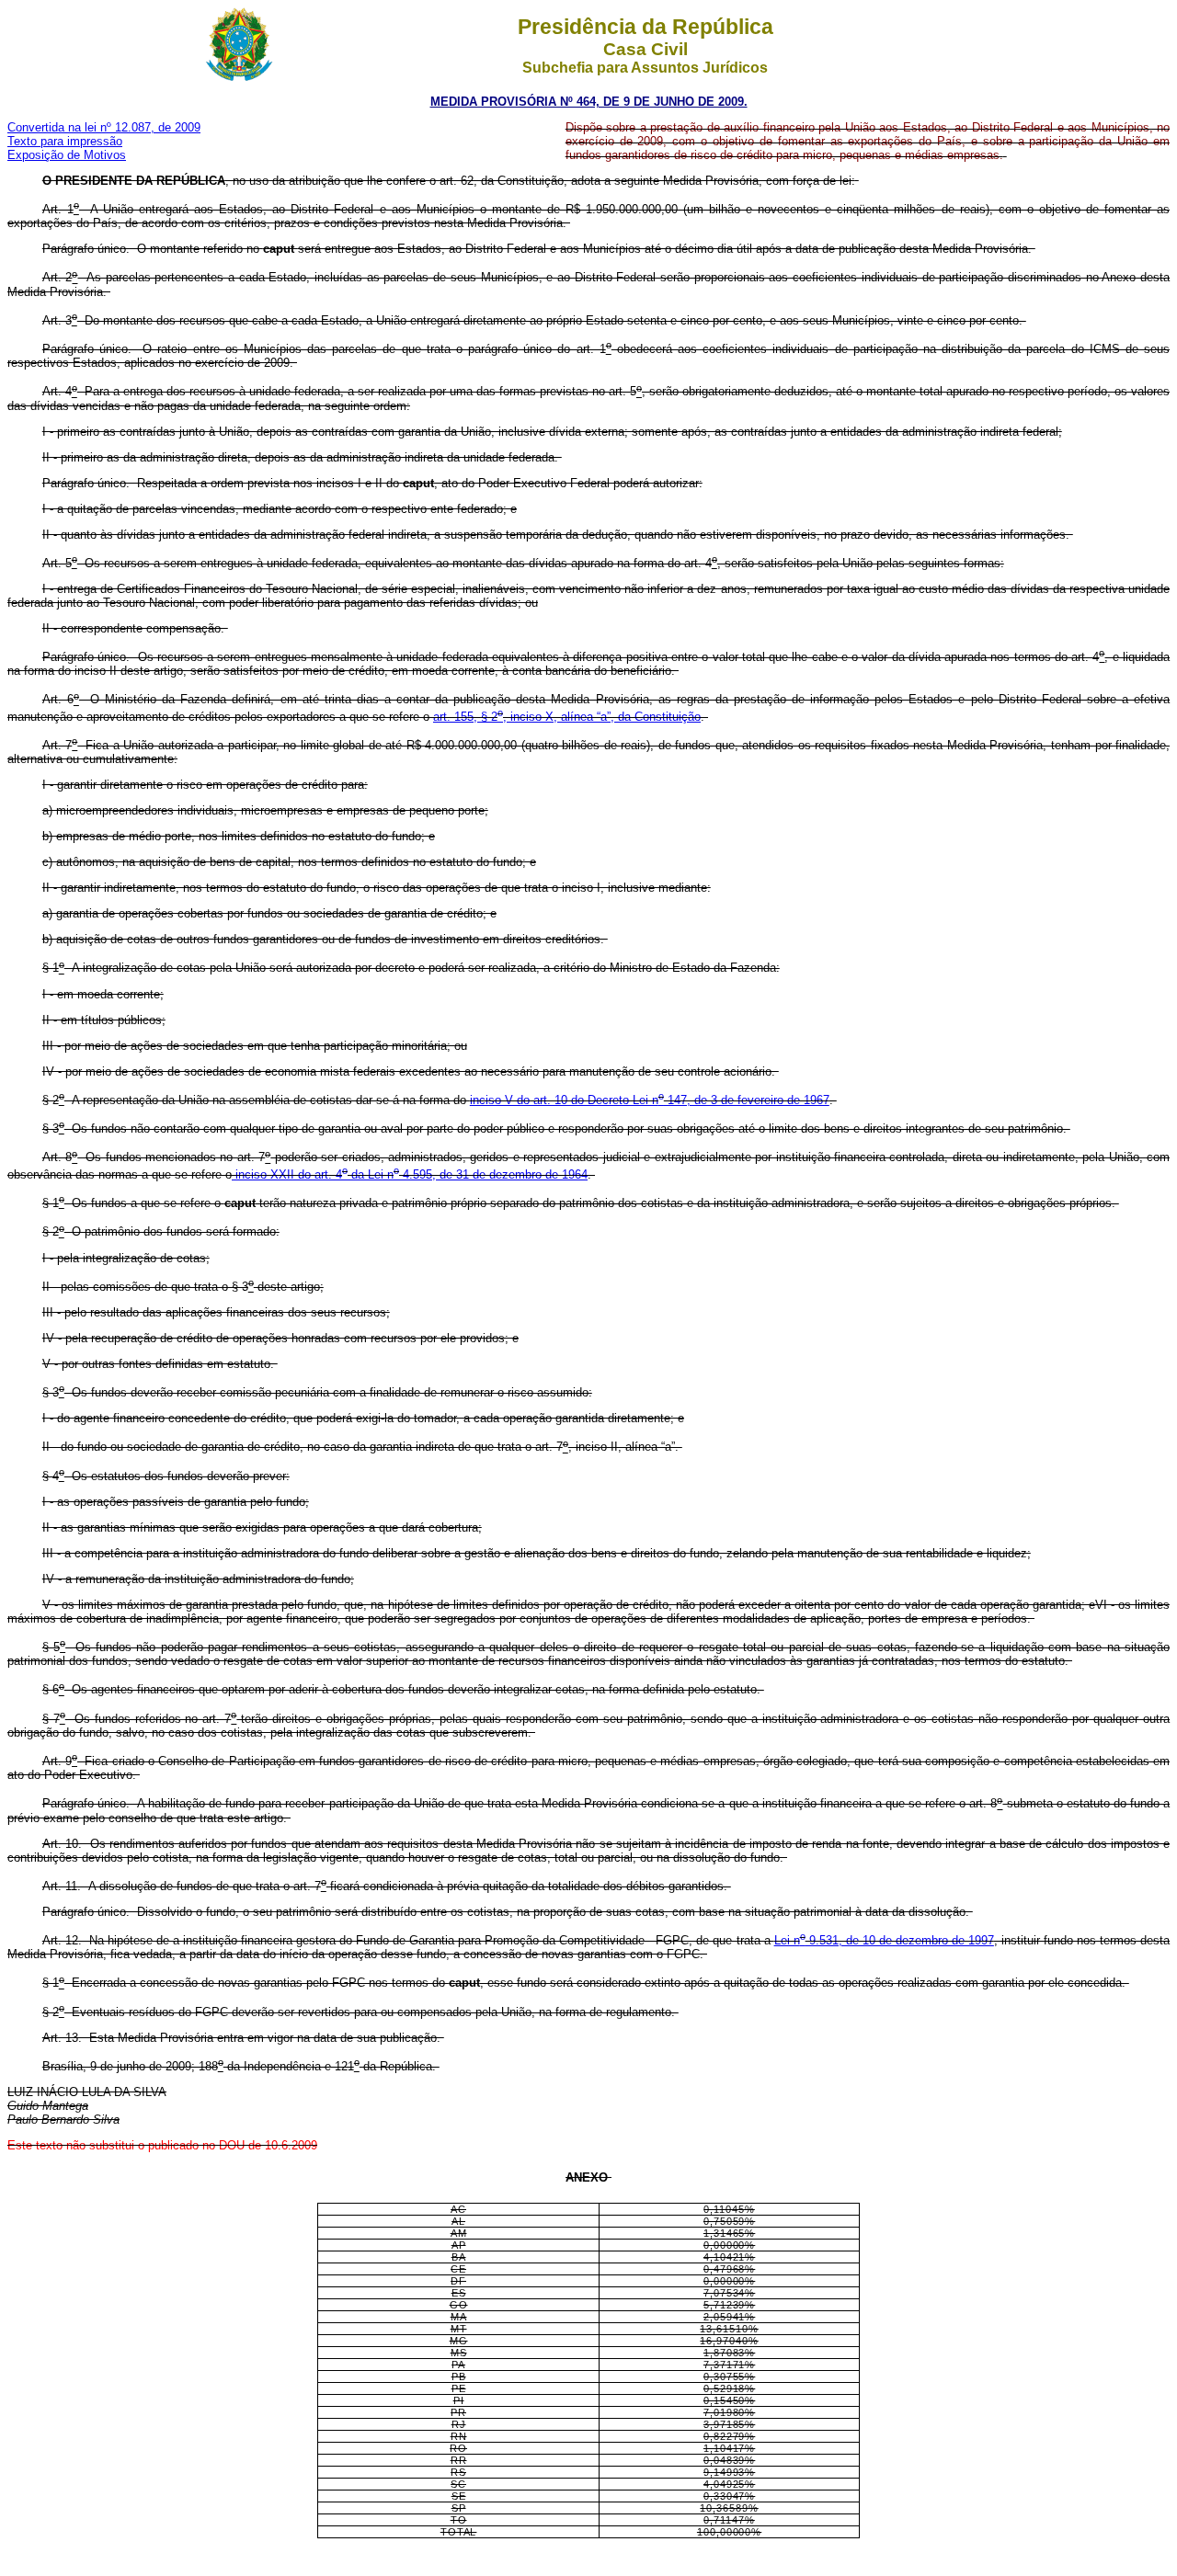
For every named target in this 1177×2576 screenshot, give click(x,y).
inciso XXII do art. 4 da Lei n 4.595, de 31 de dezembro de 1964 (410, 1174)
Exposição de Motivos (67, 155)
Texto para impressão (65, 141)
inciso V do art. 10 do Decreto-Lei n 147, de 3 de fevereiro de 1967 (650, 1100)
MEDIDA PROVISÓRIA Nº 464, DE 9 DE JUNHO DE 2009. (589, 102)
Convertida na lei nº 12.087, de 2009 (104, 127)
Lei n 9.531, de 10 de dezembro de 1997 (884, 1940)
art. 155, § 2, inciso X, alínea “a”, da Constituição (567, 717)
